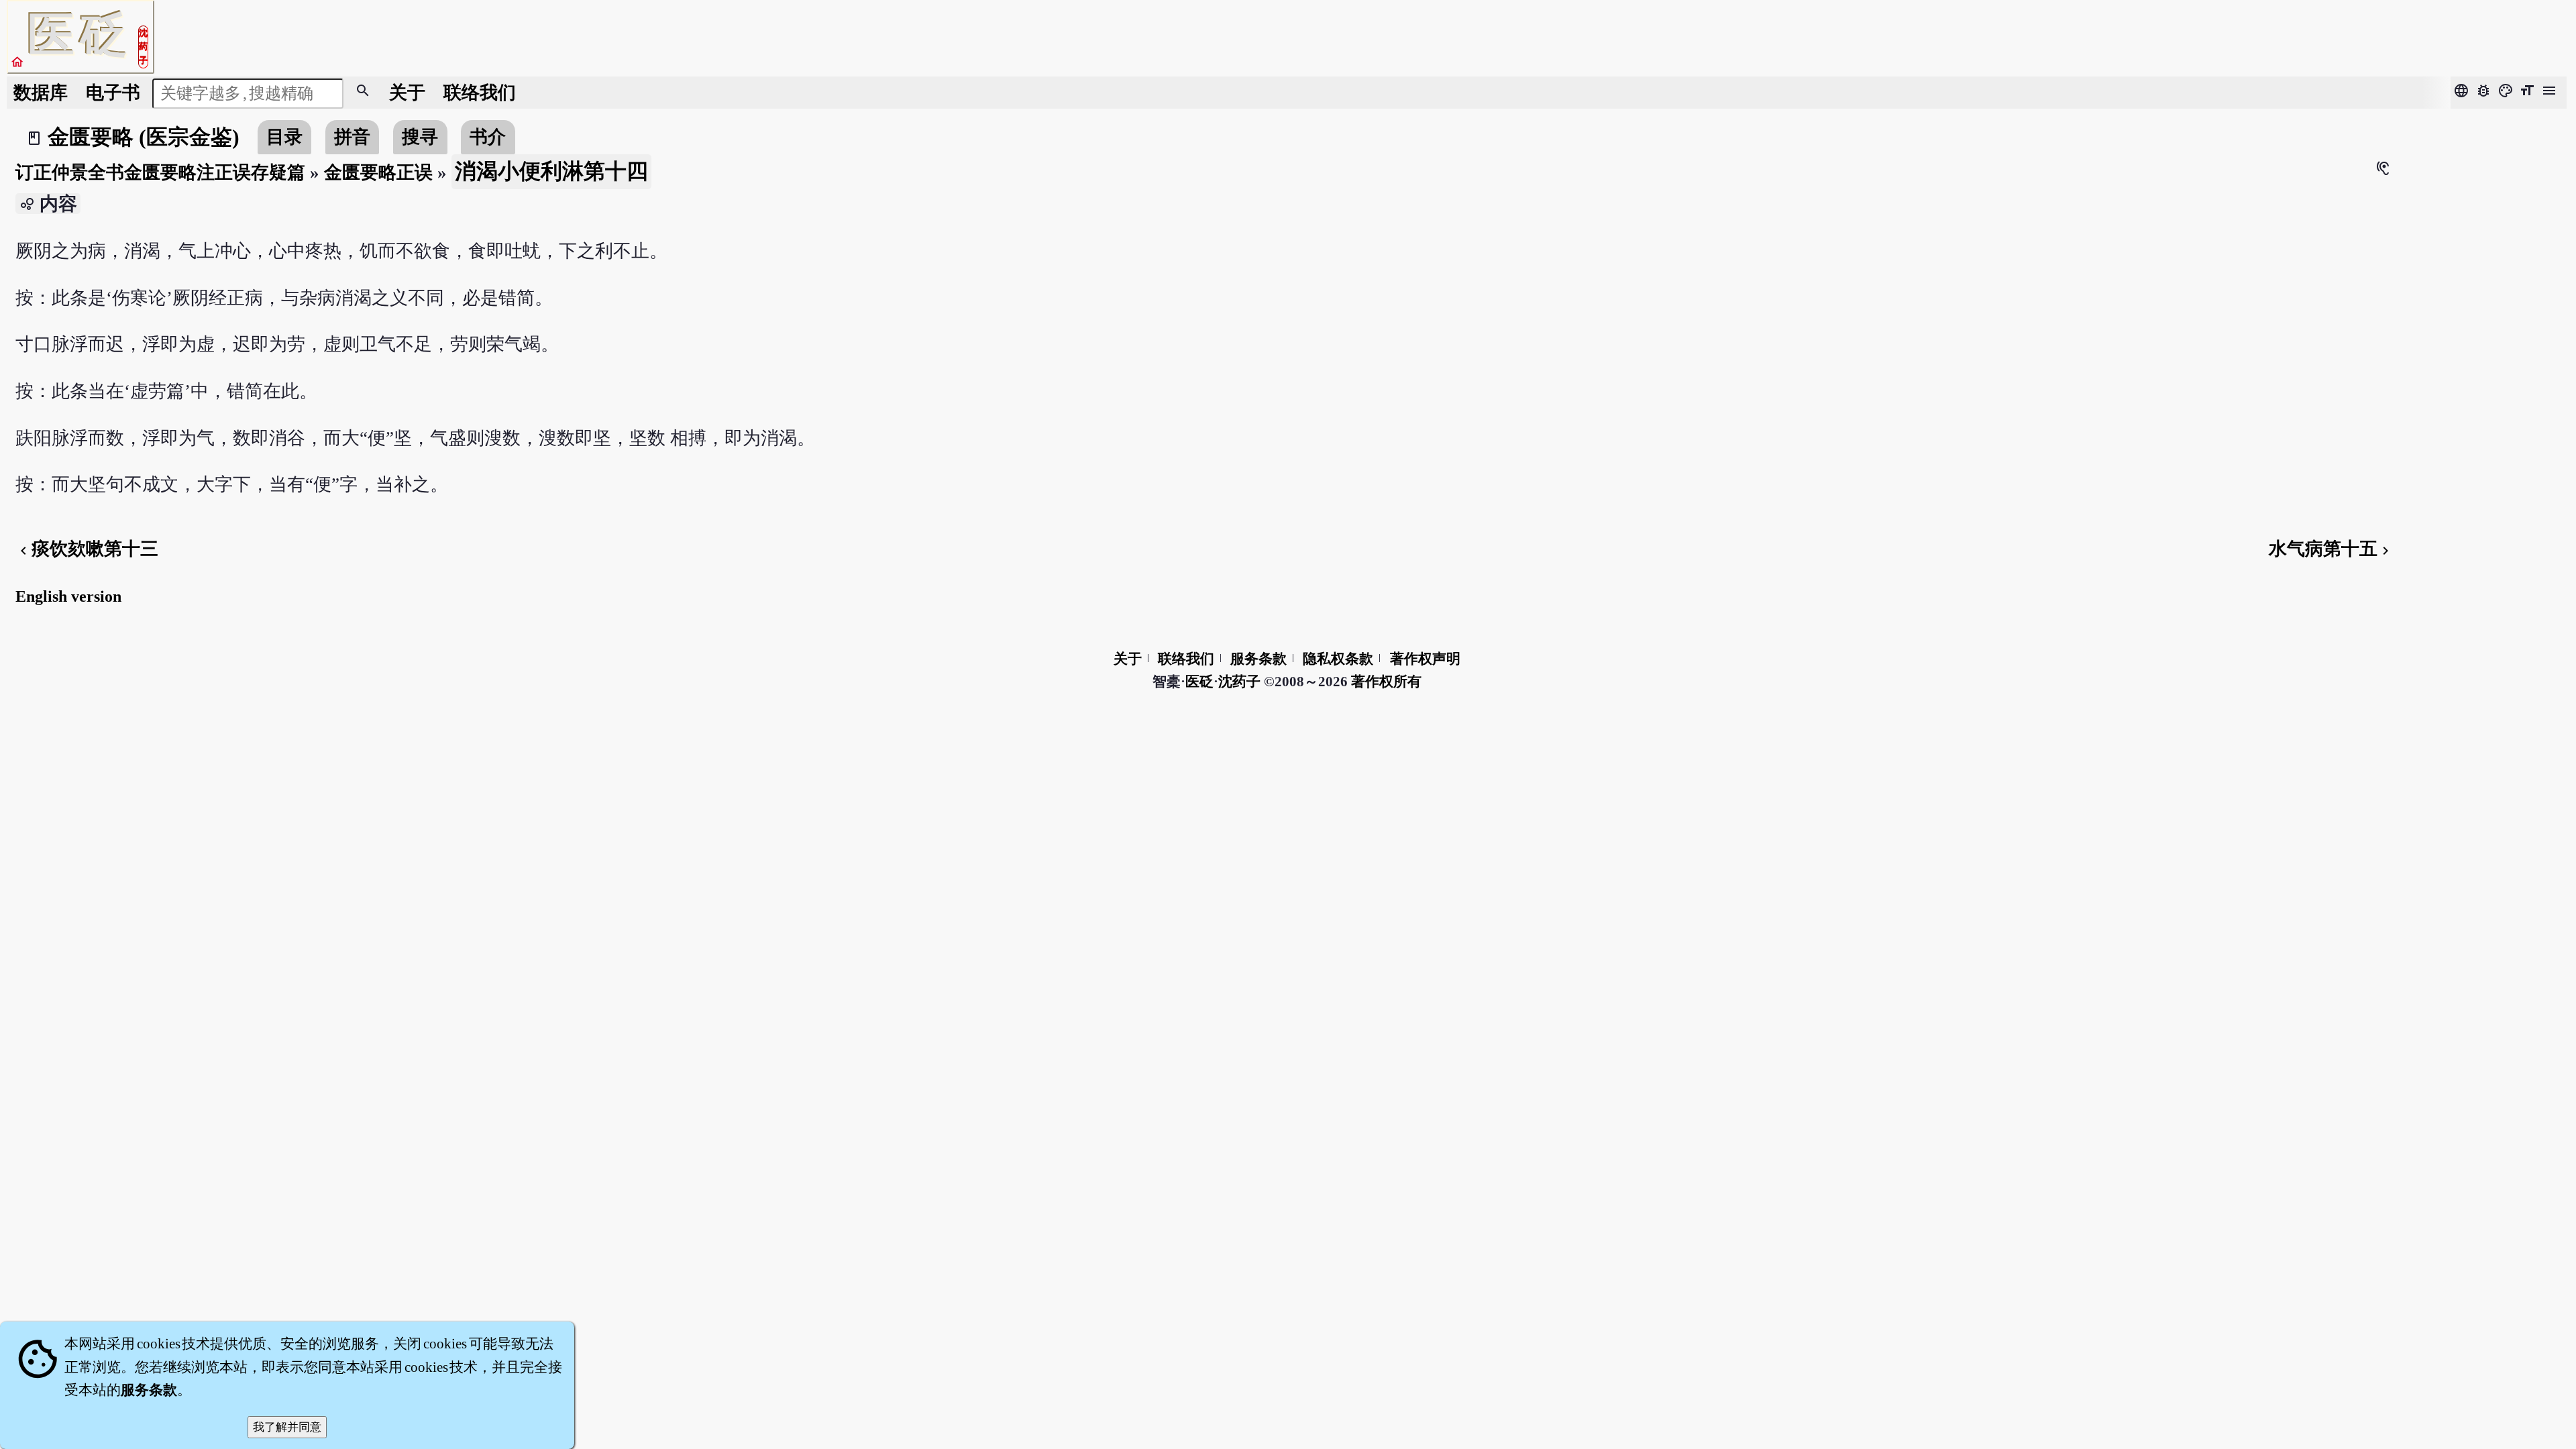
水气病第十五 (2331, 549)
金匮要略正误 (378, 172)
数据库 (41, 93)
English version (68, 596)
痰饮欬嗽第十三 (87, 549)
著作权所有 (1386, 682)
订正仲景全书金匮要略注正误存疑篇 (160, 172)
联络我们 (480, 93)
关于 (407, 93)
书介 (488, 137)
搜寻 (420, 137)
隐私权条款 (1338, 659)
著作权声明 (1425, 659)
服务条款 (1258, 659)
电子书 (113, 93)
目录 (284, 137)
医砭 (1199, 682)
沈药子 (1239, 682)
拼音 (352, 137)
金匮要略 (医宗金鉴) (144, 137)
